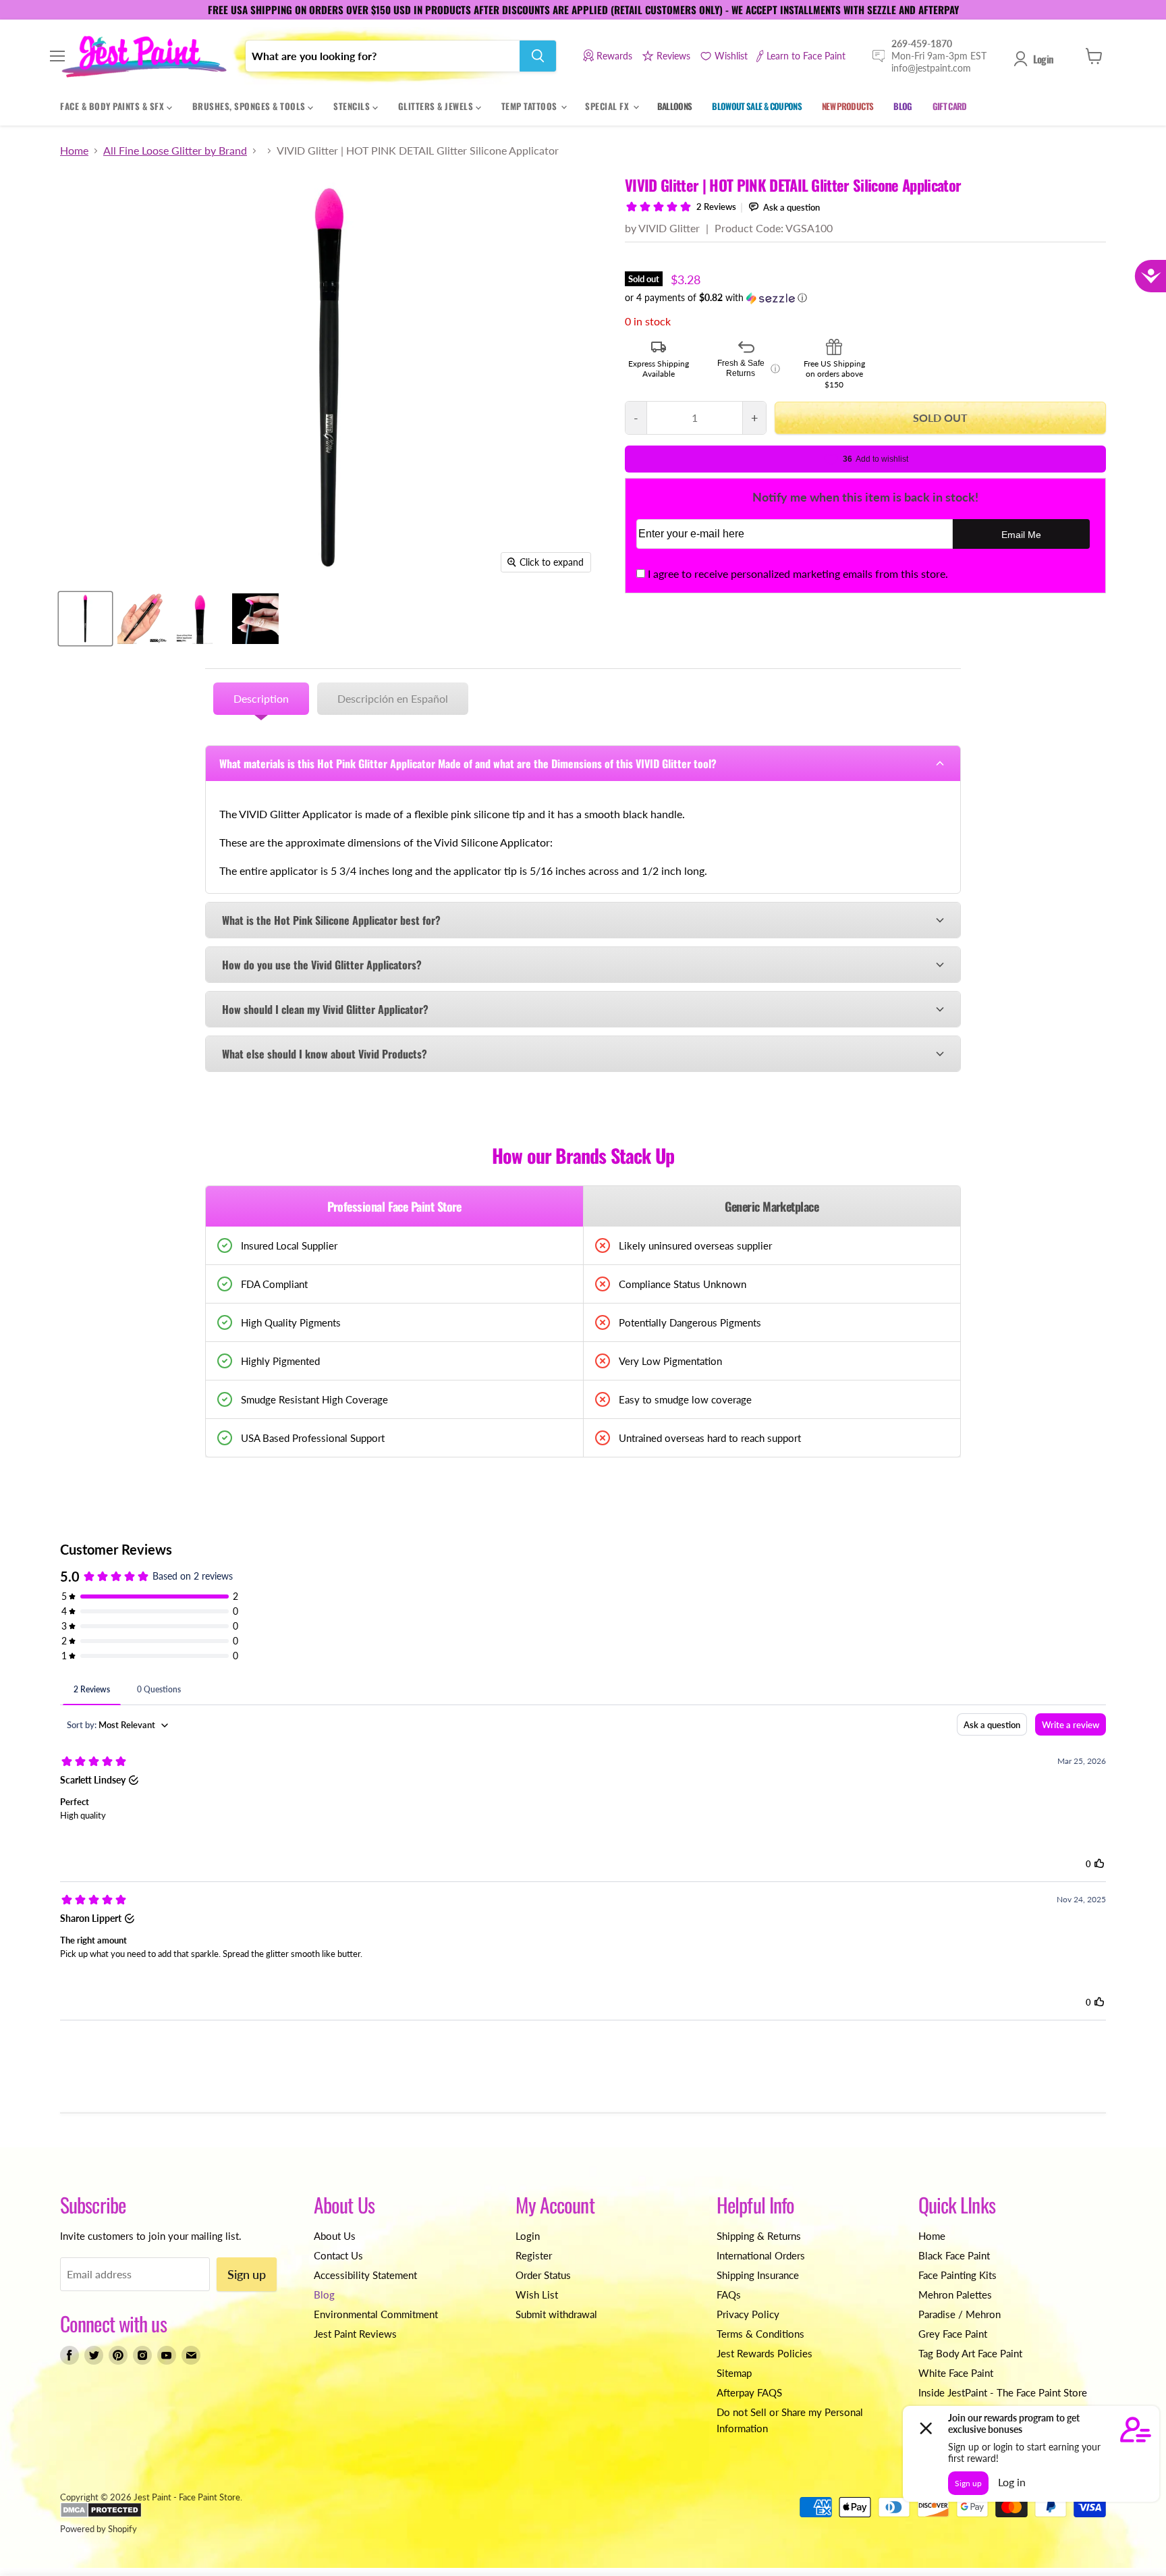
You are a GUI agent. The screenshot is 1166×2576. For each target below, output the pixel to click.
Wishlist (731, 56)
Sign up (247, 2274)
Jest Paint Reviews (355, 2334)
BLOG (903, 106)
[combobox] (383, 56)
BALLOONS (675, 106)
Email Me (1021, 535)
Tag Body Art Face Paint (970, 2353)
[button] (865, 298)
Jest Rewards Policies (765, 2353)
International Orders (761, 2255)
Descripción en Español (393, 698)
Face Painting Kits (957, 2275)
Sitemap (734, 2373)
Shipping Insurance (758, 2275)
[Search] (538, 56)
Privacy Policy (748, 2314)
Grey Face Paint (953, 2334)
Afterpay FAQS (749, 2392)
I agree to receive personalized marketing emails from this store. (798, 573)
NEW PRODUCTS (848, 106)
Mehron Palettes (955, 2295)
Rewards (614, 56)
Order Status (543, 2275)
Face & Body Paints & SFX (113, 106)
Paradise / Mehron (960, 2314)
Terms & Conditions (760, 2334)
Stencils (353, 106)
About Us (335, 2236)
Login (1043, 59)
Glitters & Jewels (437, 106)
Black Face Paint (954, 2255)
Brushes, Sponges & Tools (250, 106)
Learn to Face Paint (806, 56)
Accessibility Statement (365, 2275)
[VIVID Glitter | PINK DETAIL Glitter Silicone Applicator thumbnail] (85, 619)
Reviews (673, 56)
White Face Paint (956, 2373)
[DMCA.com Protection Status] (101, 2515)
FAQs (729, 2295)
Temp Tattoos (531, 106)
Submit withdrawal (556, 2314)
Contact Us (338, 2255)
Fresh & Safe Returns (749, 369)
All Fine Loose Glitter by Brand (175, 151)
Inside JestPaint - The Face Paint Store (1003, 2392)
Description (261, 698)
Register (534, 2255)
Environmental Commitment (376, 2314)
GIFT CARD (950, 106)
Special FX (608, 106)
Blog (324, 2295)
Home (74, 151)
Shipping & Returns (759, 2236)
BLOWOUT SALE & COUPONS (757, 106)
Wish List (537, 2295)
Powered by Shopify (99, 2529)
